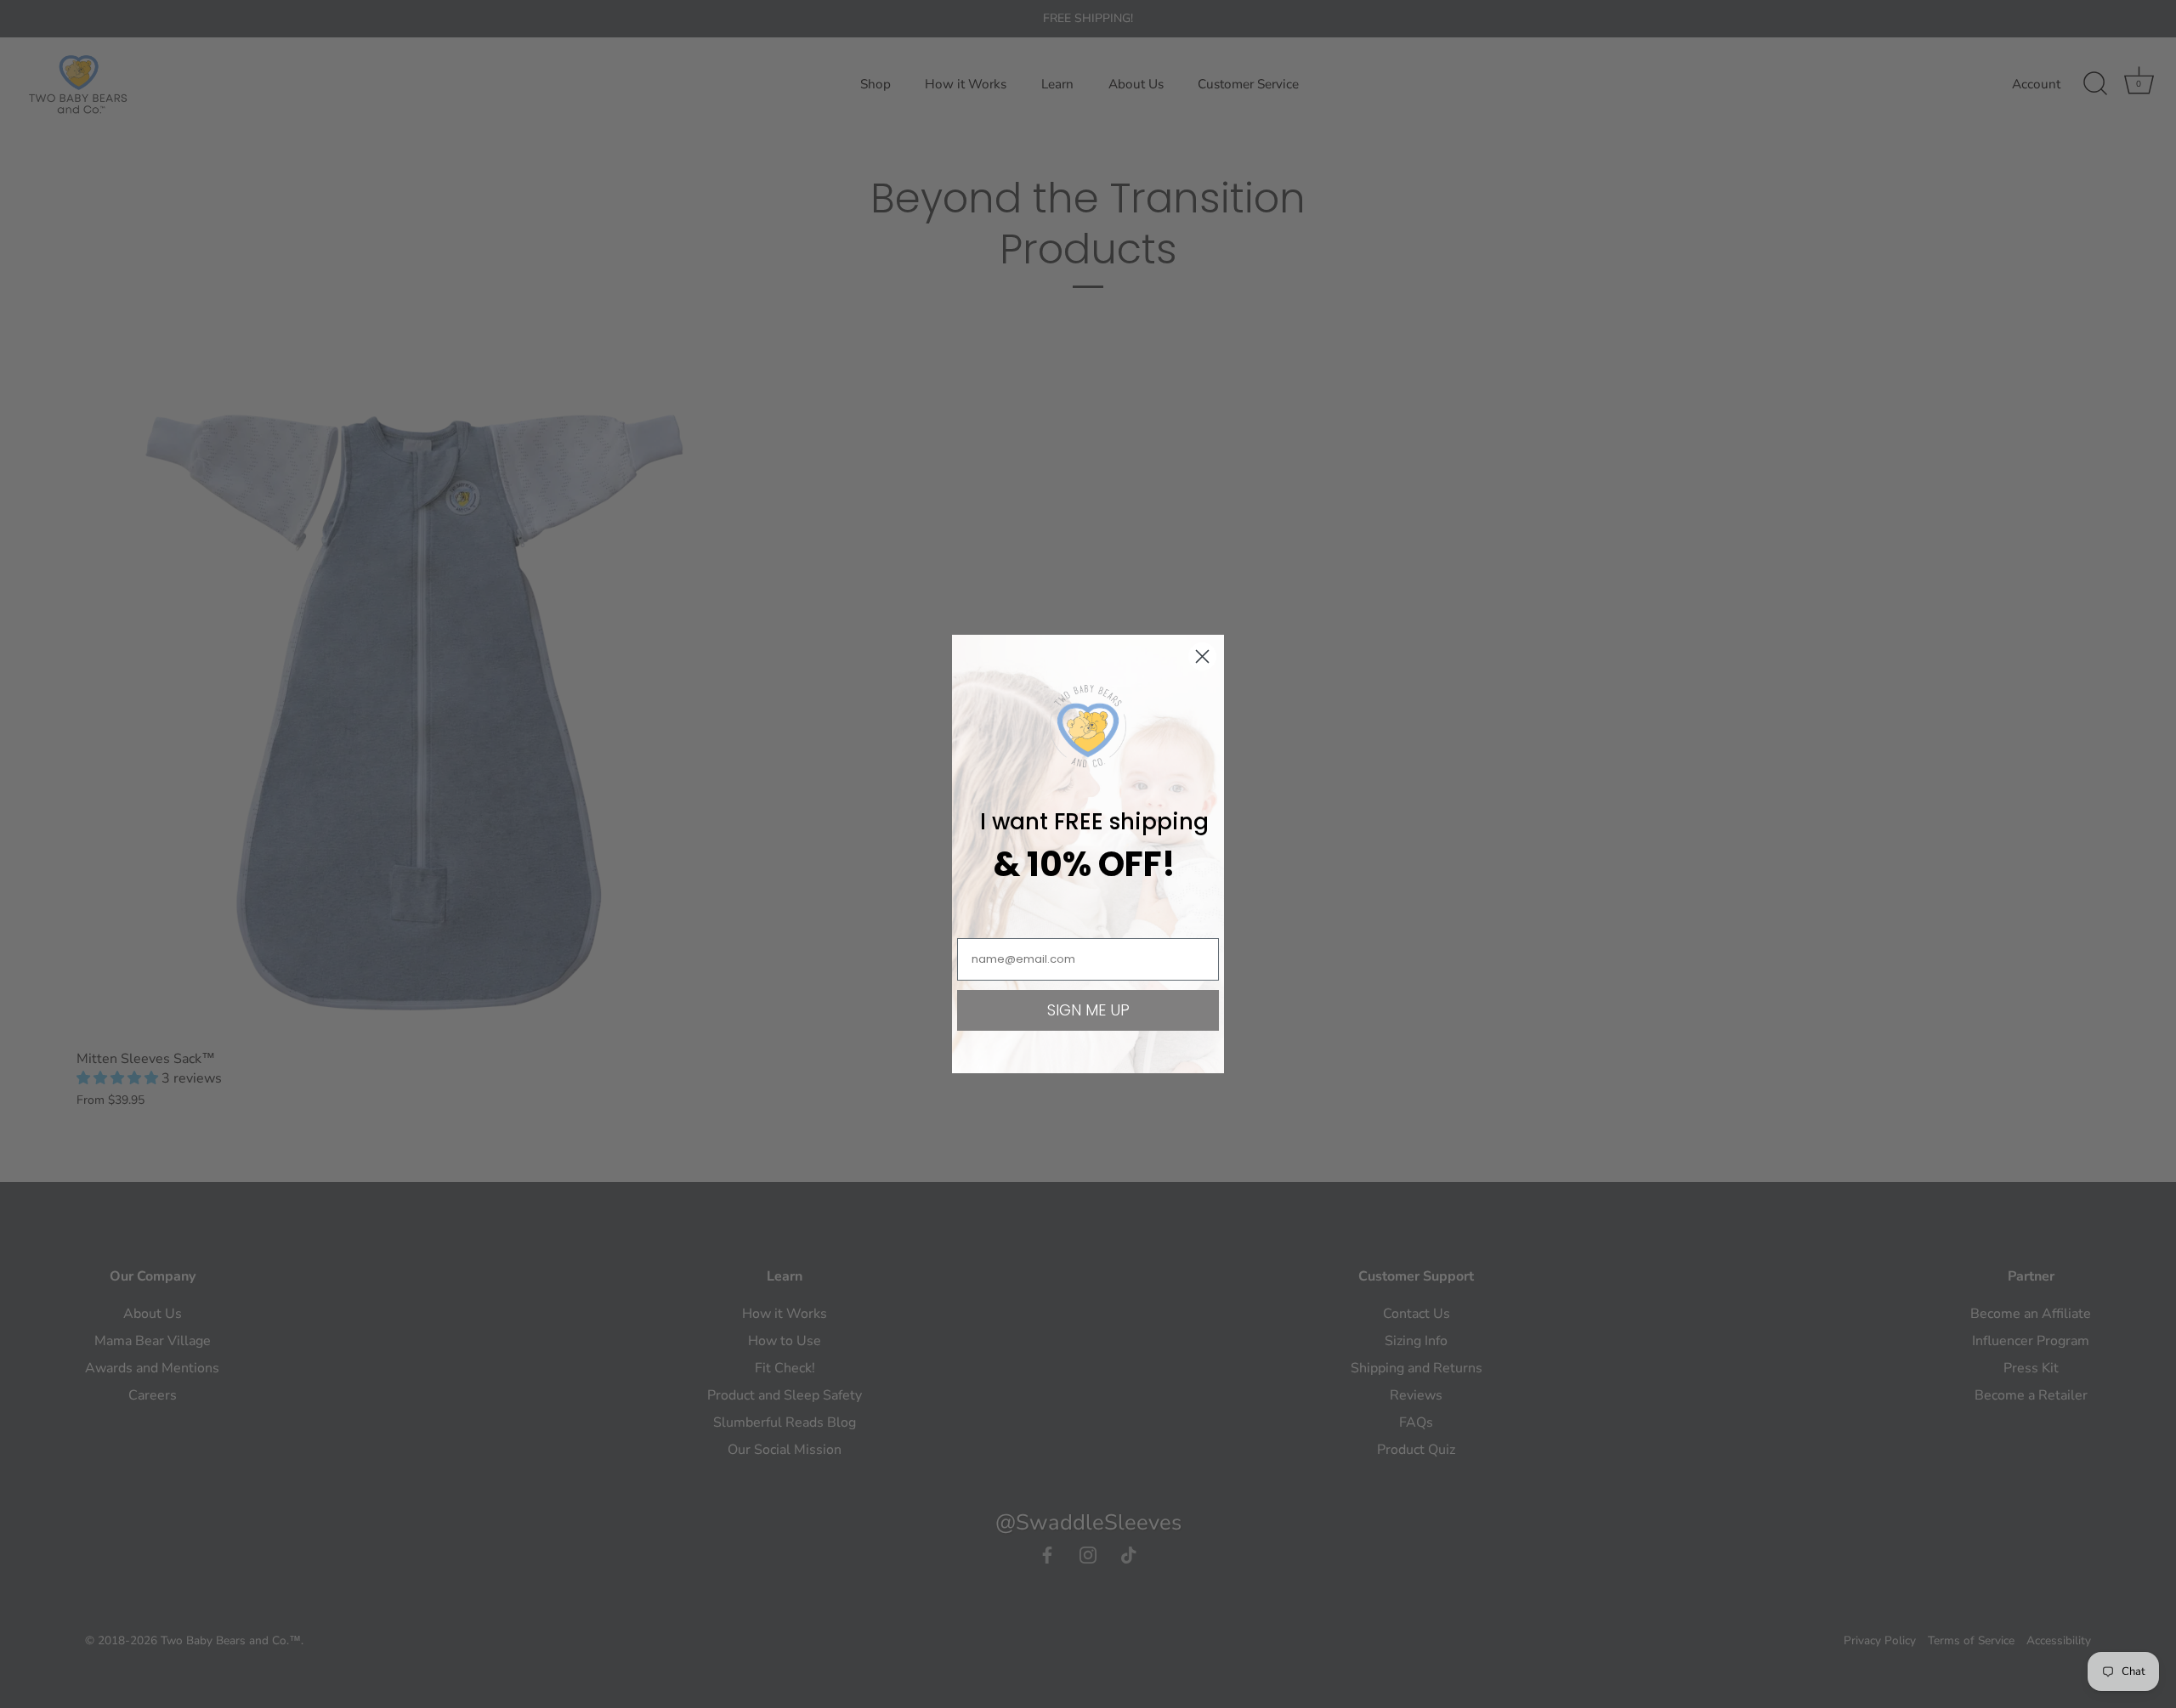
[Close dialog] (1202, 656)
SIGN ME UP (1088, 1010)
